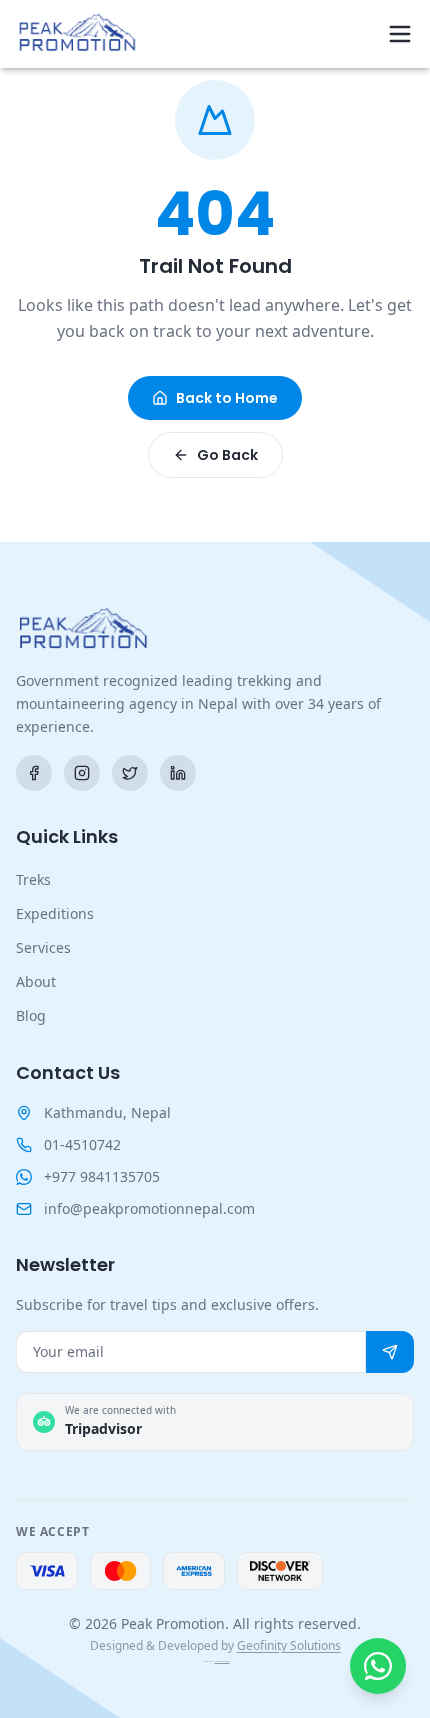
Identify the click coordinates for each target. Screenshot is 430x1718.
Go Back (227, 455)
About (36, 981)
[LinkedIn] (178, 773)
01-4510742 (82, 1144)
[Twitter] (130, 773)
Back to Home (227, 398)
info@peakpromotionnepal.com (149, 1208)
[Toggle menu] (400, 34)
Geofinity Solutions (289, 1645)
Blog (31, 1015)
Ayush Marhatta (222, 1661)
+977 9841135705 (102, 1176)
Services (43, 947)
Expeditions (55, 913)
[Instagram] (82, 773)
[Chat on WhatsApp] (378, 1666)
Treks (33, 879)
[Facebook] (34, 773)
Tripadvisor (103, 1428)
